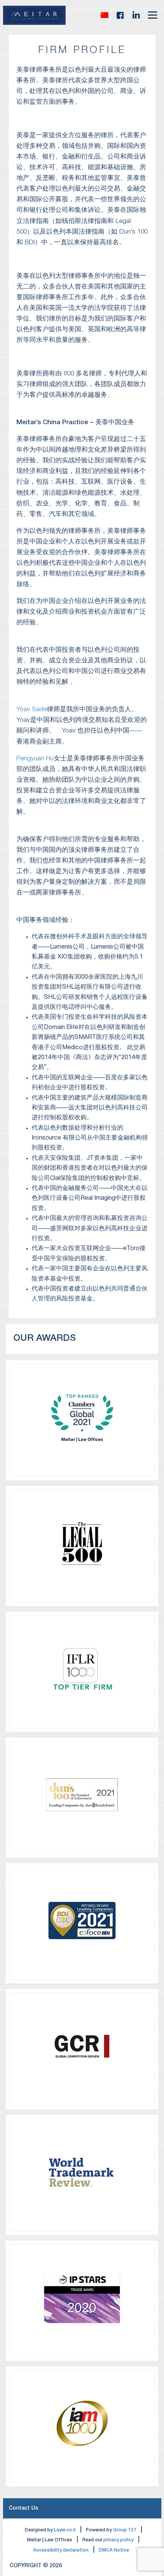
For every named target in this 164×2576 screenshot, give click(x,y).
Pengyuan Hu (35, 759)
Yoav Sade (32, 709)
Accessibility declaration (61, 2550)
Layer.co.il (65, 2530)
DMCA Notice (114, 2550)
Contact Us (23, 2508)
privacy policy (118, 2540)
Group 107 (125, 2530)
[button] (105, 15)
